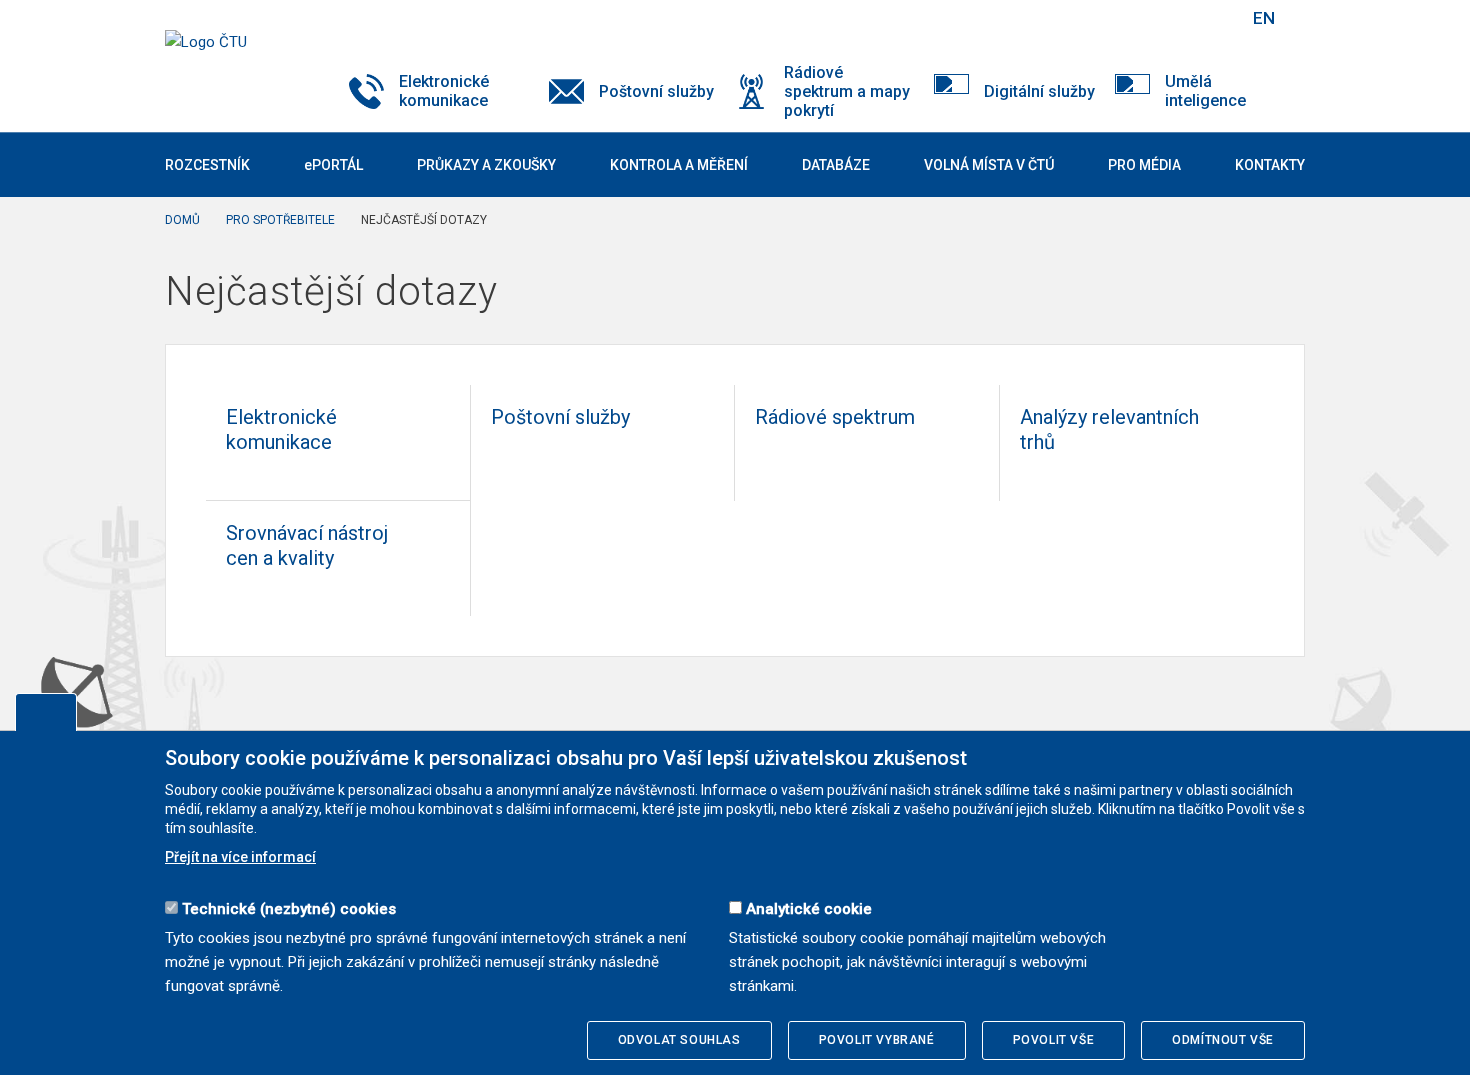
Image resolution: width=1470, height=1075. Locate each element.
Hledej (1213, 18)
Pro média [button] (1144, 165)
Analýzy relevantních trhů (1109, 429)
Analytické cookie (809, 909)
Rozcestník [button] (207, 165)
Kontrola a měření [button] (679, 165)
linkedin (1163, 18)
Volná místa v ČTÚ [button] (989, 165)
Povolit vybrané (877, 1040)
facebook (1093, 18)
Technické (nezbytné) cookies (289, 909)
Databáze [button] (836, 165)
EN (1264, 18)
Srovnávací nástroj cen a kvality (307, 545)
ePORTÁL (333, 165)
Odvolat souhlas (679, 1040)
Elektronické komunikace (281, 429)
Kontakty (1270, 165)
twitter (1128, 18)
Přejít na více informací (240, 857)
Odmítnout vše (1223, 1040)
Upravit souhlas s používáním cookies (46, 712)
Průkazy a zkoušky (486, 165)
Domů (182, 220)
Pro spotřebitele (280, 220)
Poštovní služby (560, 417)
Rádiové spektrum (835, 417)
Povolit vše (1054, 1040)
